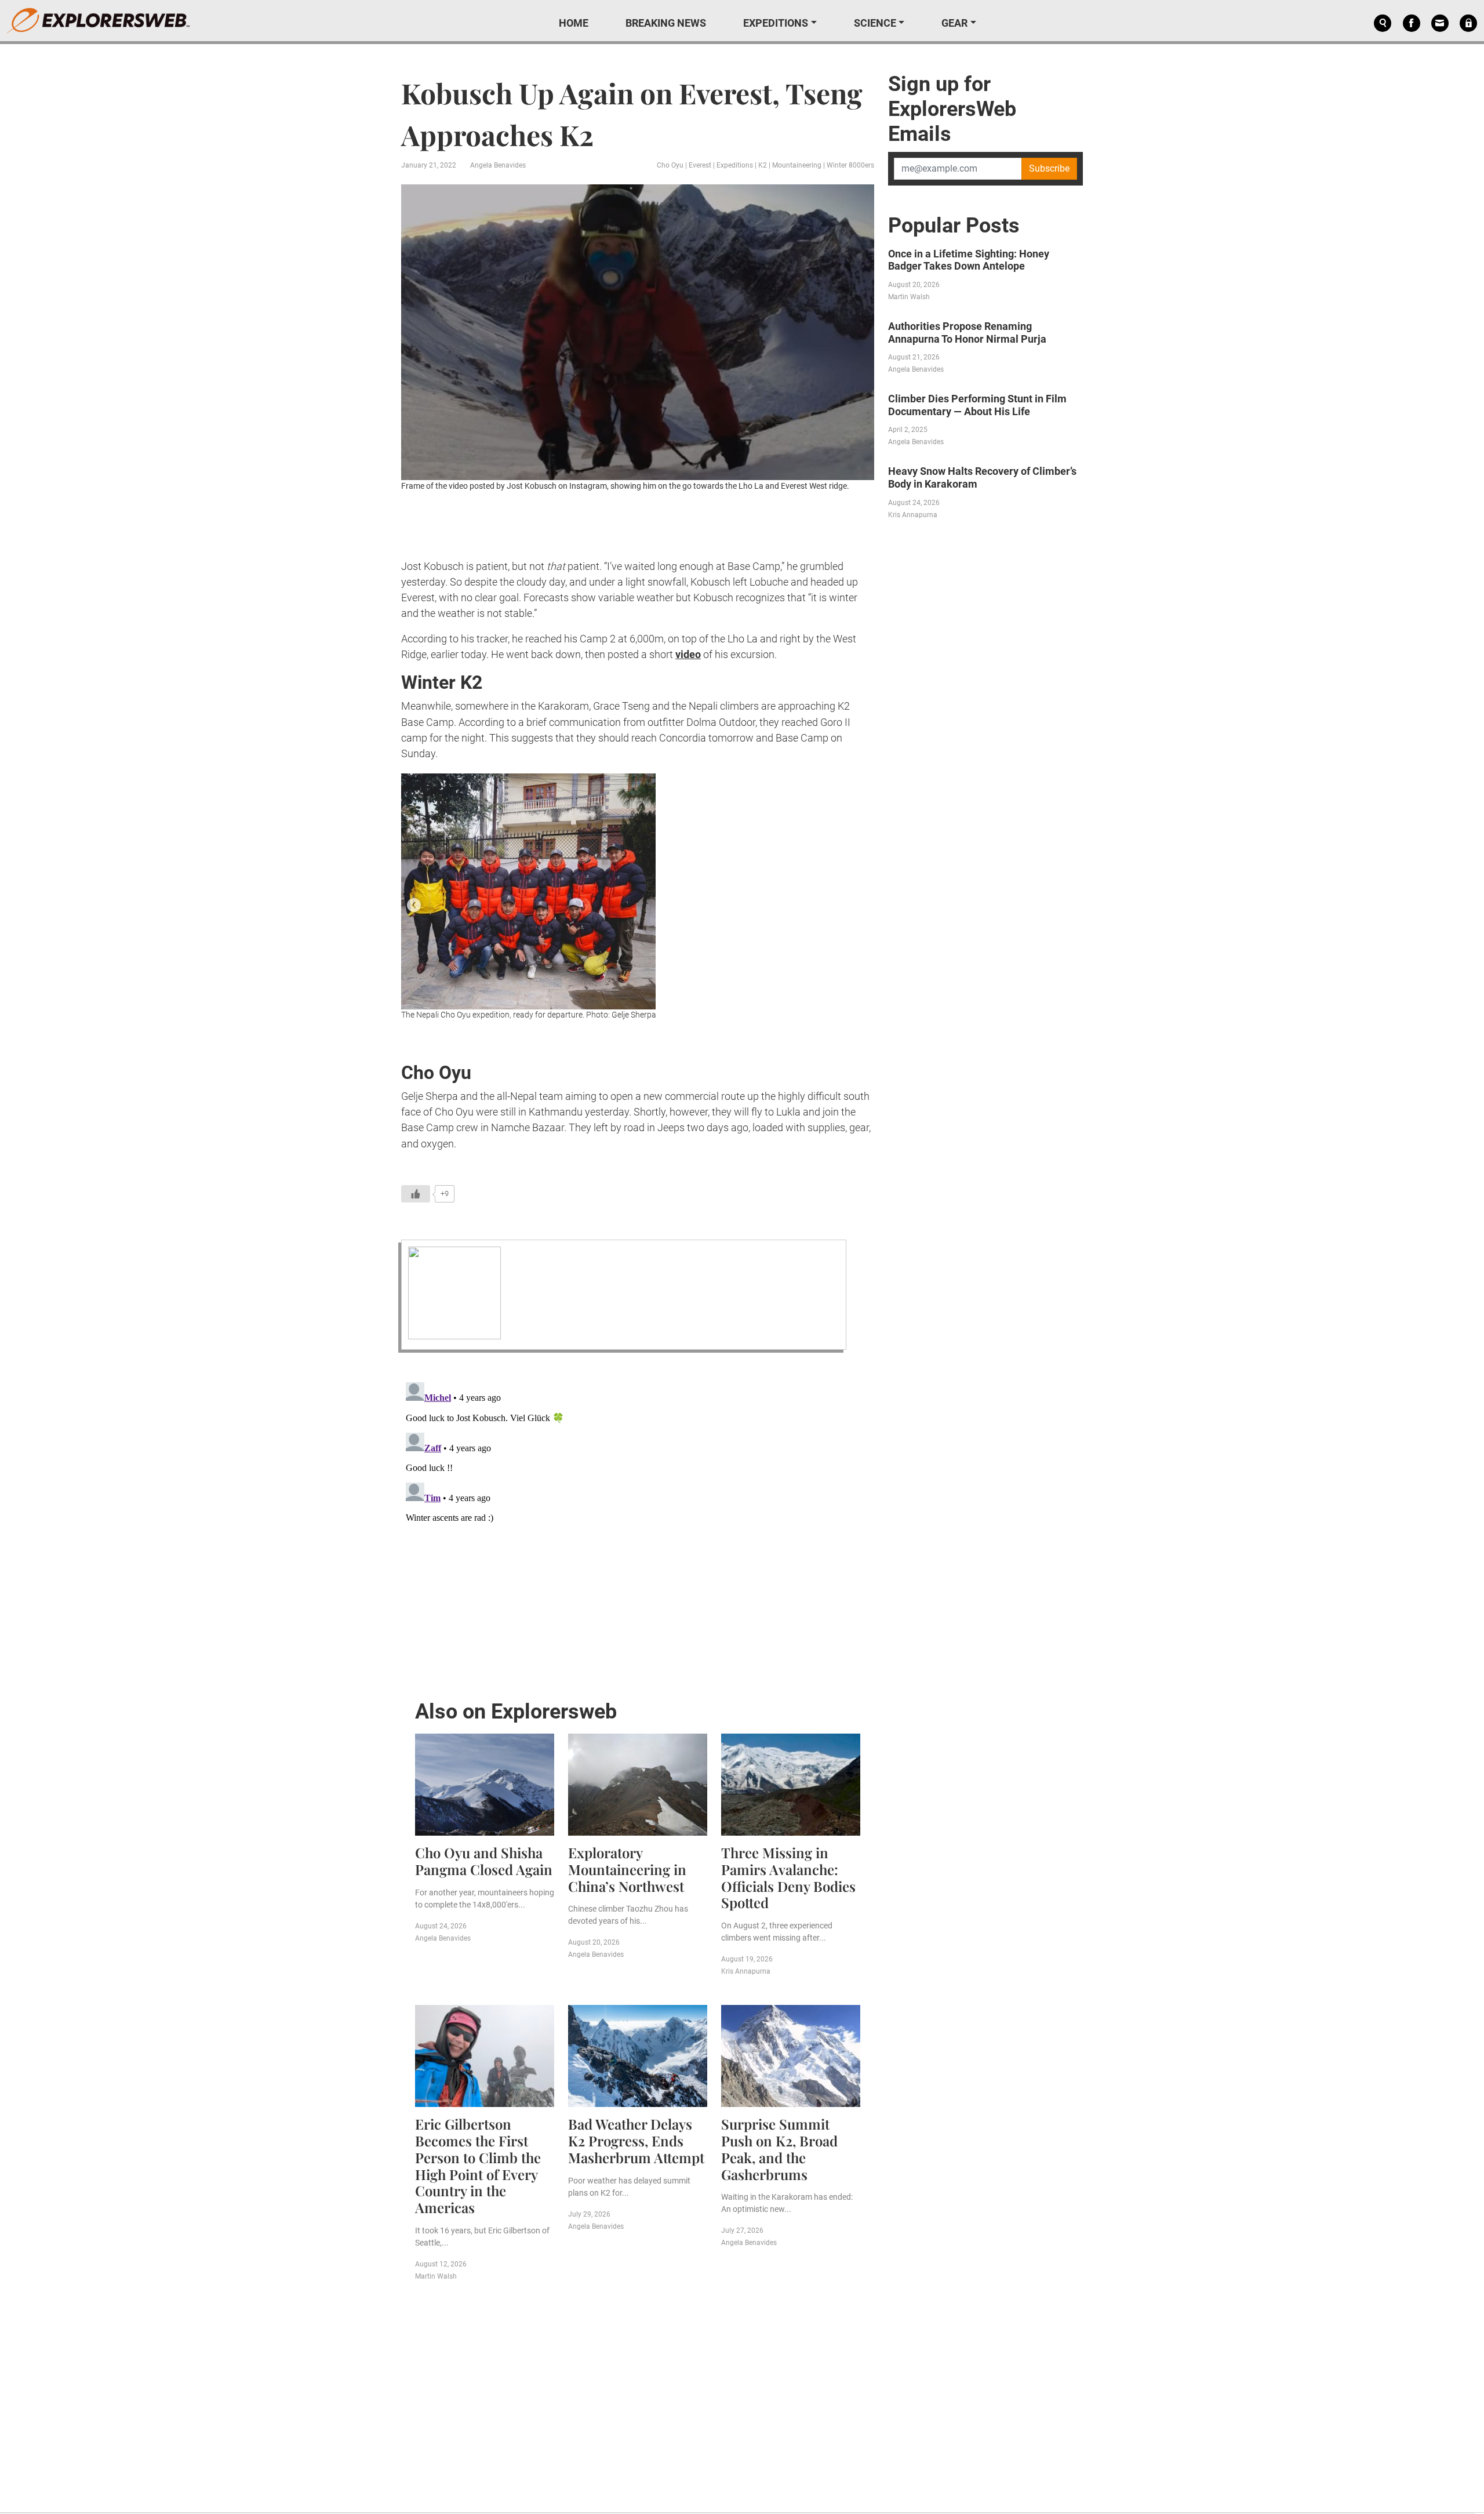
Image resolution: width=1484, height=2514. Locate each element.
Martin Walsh (436, 2276)
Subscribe (1049, 168)
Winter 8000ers (850, 165)
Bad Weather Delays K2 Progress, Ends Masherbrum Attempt (636, 2141)
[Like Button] (416, 1194)
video (688, 654)
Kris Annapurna (746, 1971)
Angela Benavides (498, 165)
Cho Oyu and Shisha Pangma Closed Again (484, 1861)
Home (574, 23)
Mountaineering (797, 165)
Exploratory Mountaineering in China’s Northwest (627, 1869)
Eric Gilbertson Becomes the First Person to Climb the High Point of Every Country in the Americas (478, 2166)
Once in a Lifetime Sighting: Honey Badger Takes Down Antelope (969, 260)
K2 (763, 165)
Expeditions (776, 23)
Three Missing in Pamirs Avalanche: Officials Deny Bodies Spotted (788, 1877)
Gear (954, 23)
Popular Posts (954, 226)
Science (875, 23)
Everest (700, 165)
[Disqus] (638, 1523)
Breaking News (666, 23)
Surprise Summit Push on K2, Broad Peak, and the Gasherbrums (779, 2149)
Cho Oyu (670, 165)
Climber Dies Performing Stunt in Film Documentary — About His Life (977, 405)
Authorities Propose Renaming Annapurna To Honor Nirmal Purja (967, 333)
